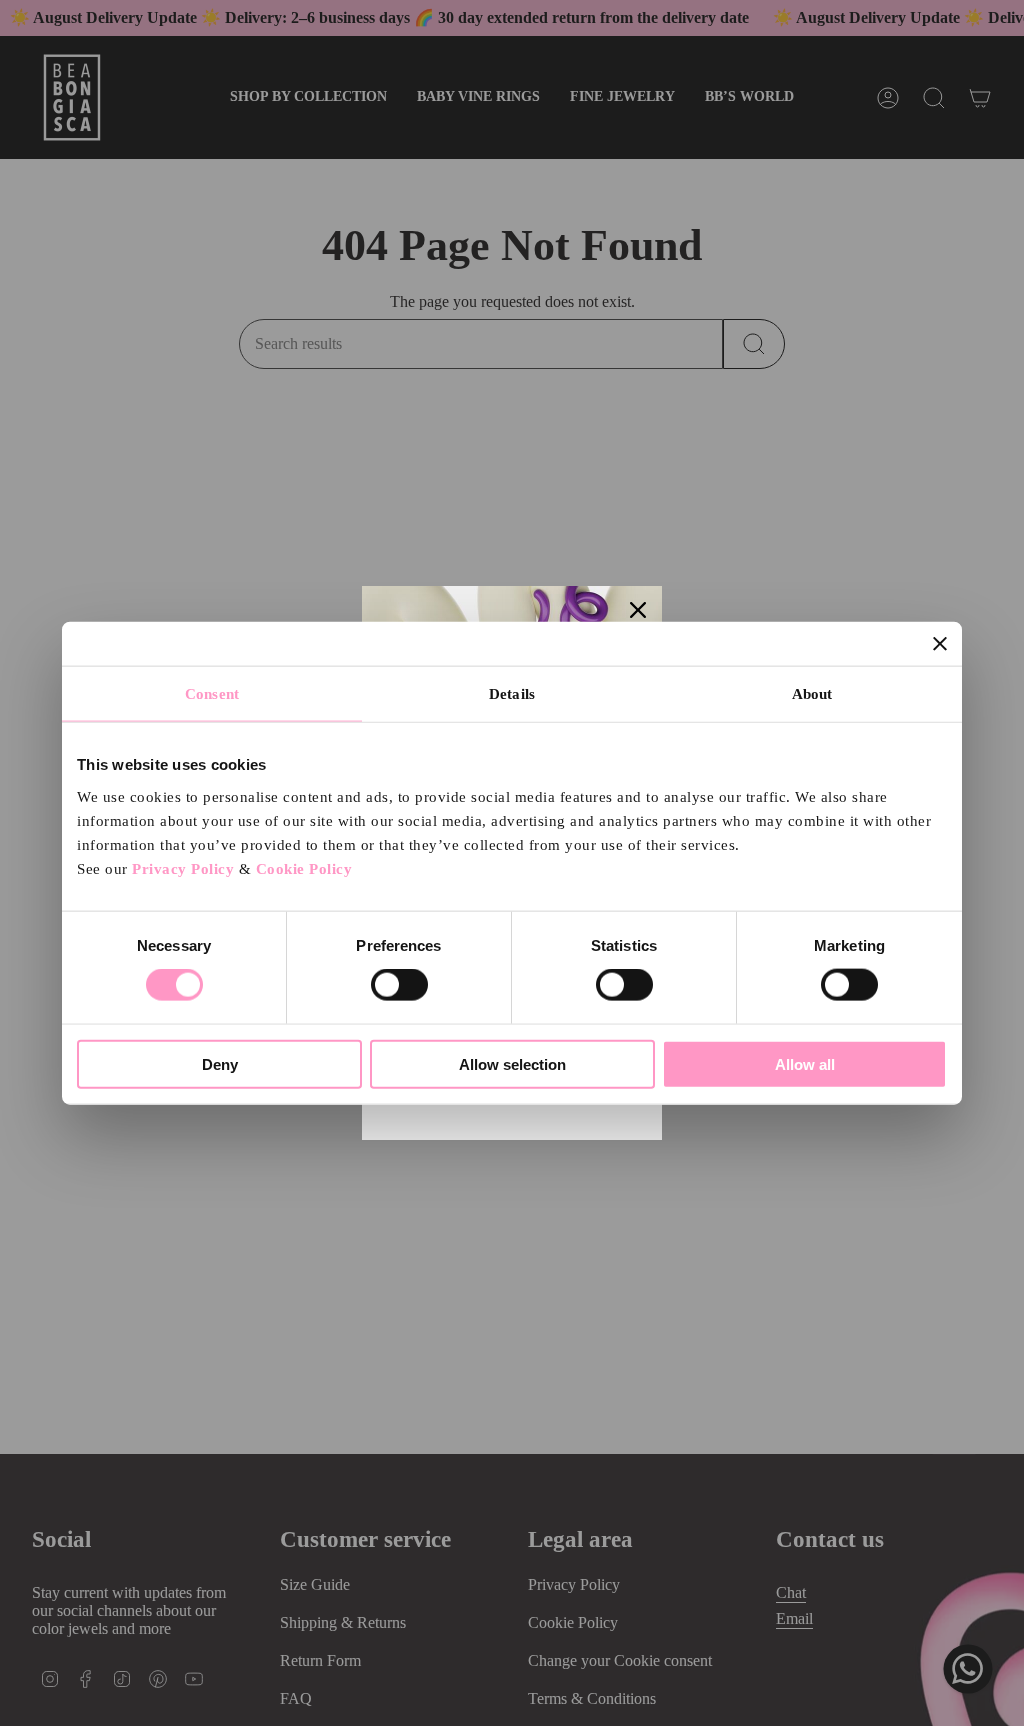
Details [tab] (512, 694)
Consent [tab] (212, 694)
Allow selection (512, 1063)
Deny (220, 1063)
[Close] (638, 610)
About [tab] (812, 694)
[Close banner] (940, 644)
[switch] (399, 985)
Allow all (805, 1063)
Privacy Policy (183, 868)
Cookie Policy (304, 868)
